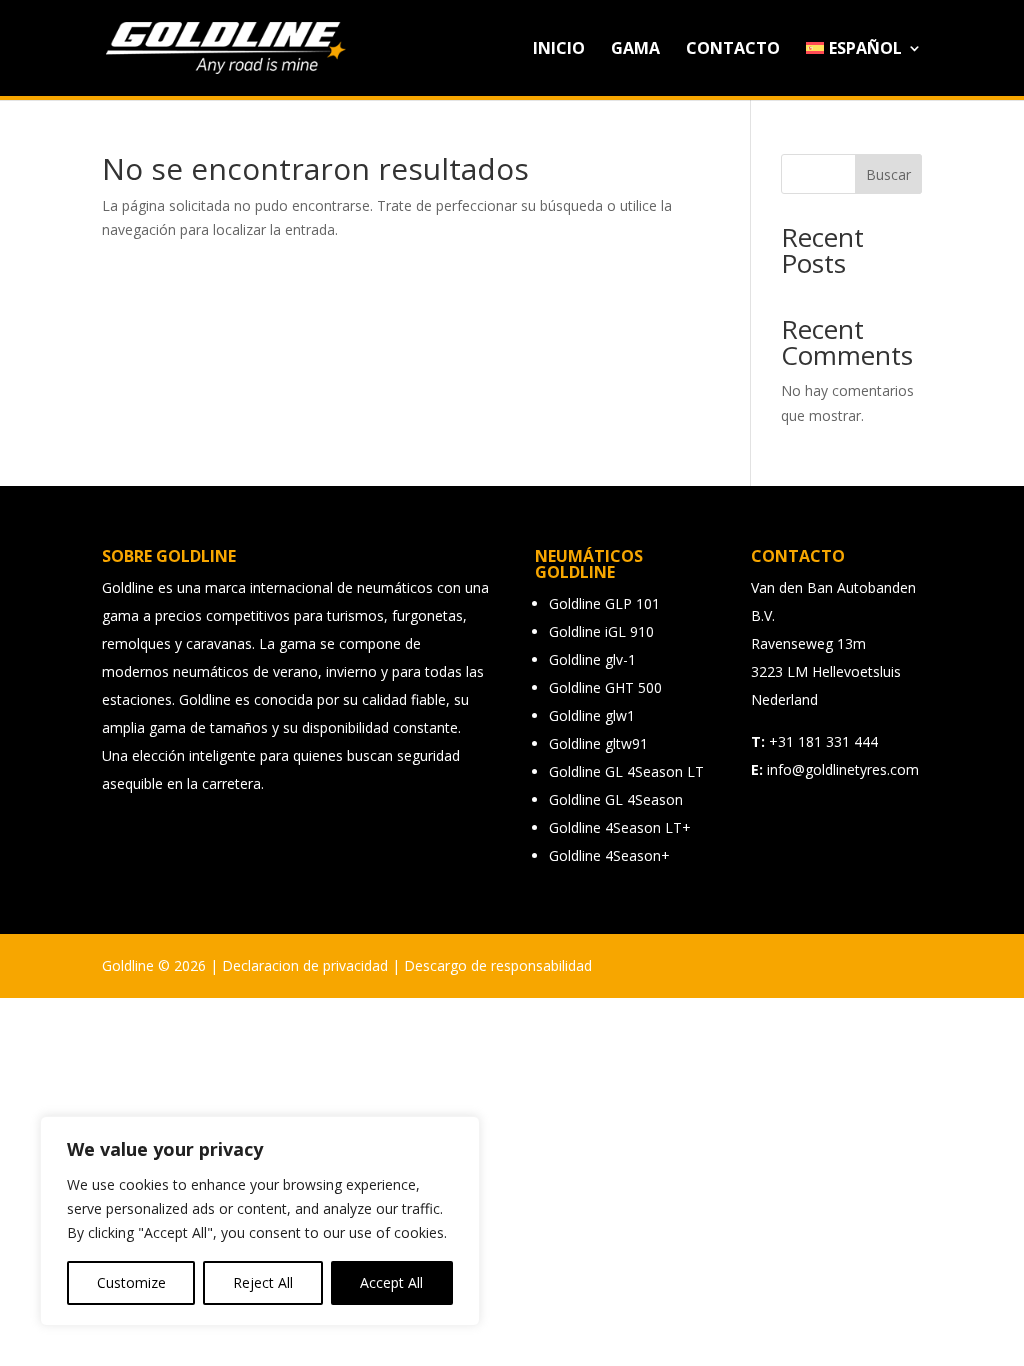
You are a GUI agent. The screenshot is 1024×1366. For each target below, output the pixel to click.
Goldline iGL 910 (601, 631)
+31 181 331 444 (823, 741)
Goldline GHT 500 (605, 687)
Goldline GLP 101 (604, 603)
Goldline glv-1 (592, 659)
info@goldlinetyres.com (843, 769)
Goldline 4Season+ (609, 855)
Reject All (263, 1282)
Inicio (559, 50)
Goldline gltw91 (598, 743)
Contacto (733, 50)
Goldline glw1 (592, 715)
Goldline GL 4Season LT (626, 771)
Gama (635, 50)
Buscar (888, 174)
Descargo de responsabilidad (498, 965)
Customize (131, 1282)
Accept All (391, 1282)
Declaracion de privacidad (305, 965)
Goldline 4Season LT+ (620, 827)
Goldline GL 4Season (616, 799)
